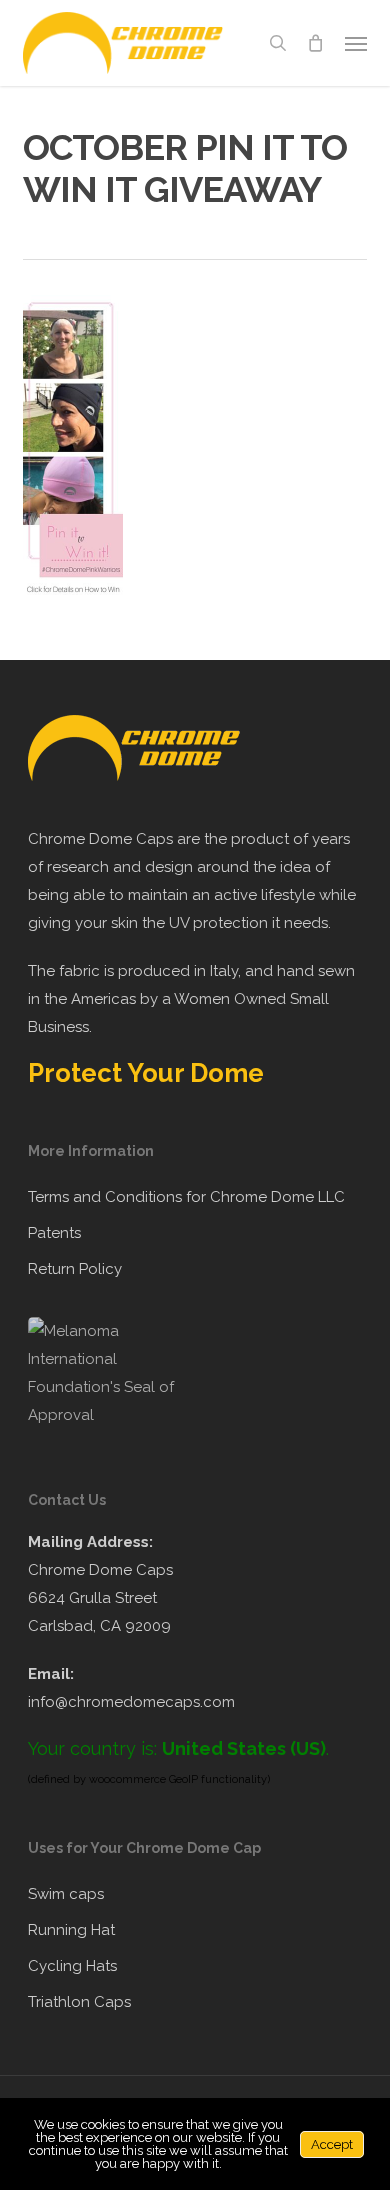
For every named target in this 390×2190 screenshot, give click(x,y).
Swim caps (66, 1894)
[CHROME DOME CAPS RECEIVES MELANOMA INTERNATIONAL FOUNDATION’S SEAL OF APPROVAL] (112, 1415)
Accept (332, 2144)
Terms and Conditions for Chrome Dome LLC (186, 1197)
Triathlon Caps (79, 2002)
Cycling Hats (72, 1966)
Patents (54, 1233)
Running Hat (71, 1930)
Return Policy (75, 1269)
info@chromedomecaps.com (131, 1702)
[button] (356, 43)
